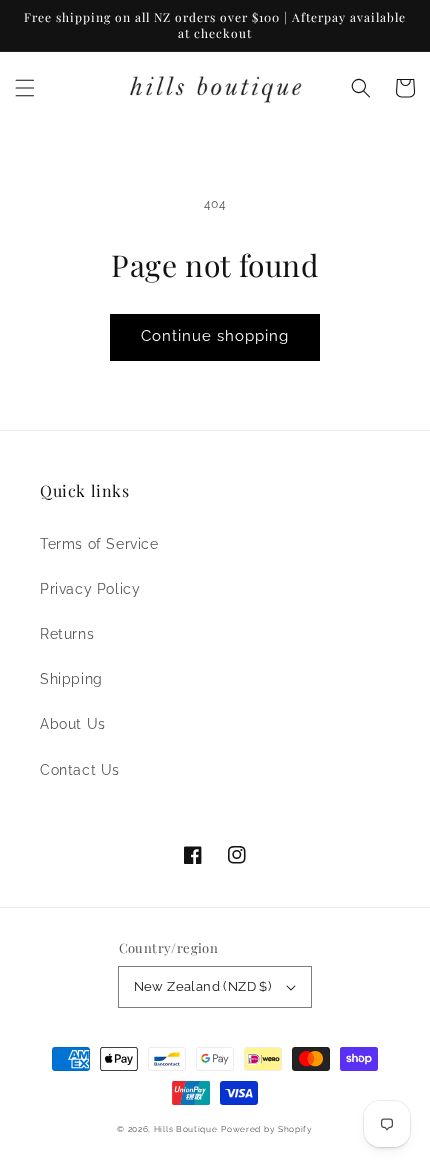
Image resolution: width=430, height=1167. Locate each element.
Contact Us (80, 770)
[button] (25, 88)
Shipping (71, 679)
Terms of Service (99, 544)
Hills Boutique (186, 1129)
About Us (73, 724)
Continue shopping (215, 336)
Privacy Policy (90, 589)
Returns (67, 634)
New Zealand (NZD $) (203, 986)
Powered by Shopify (267, 1129)
